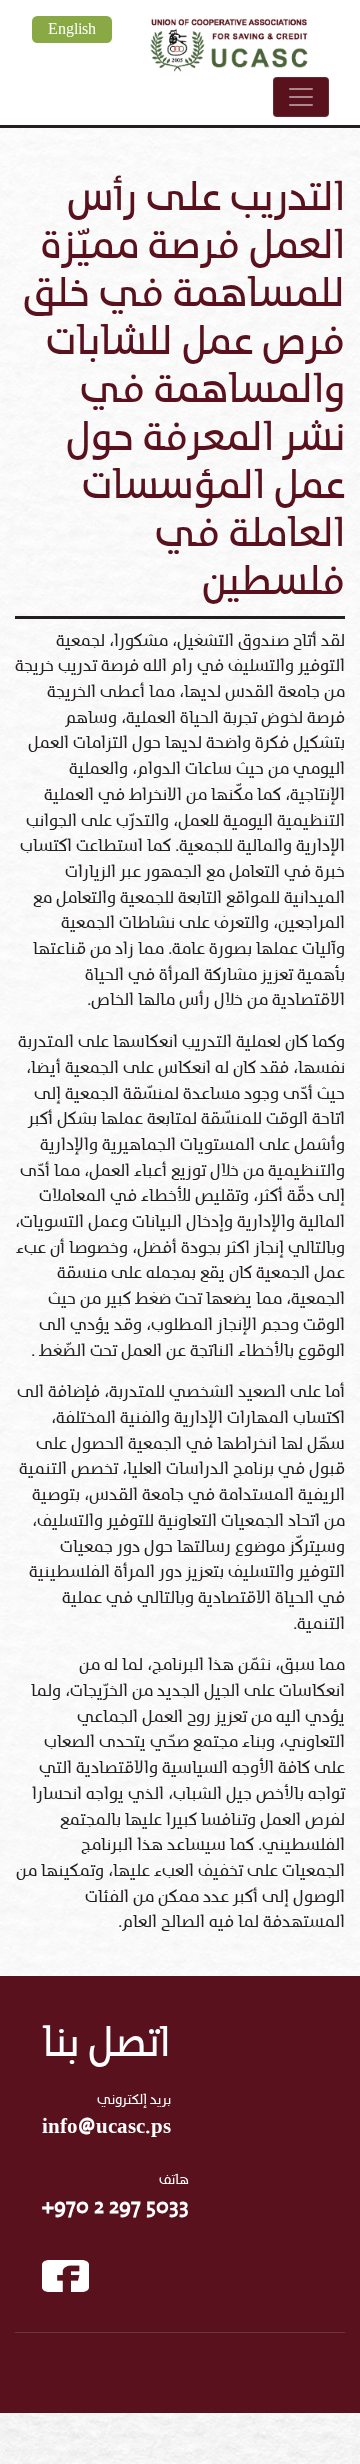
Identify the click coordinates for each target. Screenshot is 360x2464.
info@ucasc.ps (106, 2127)
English (72, 30)
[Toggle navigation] (301, 97)
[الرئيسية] (229, 42)
